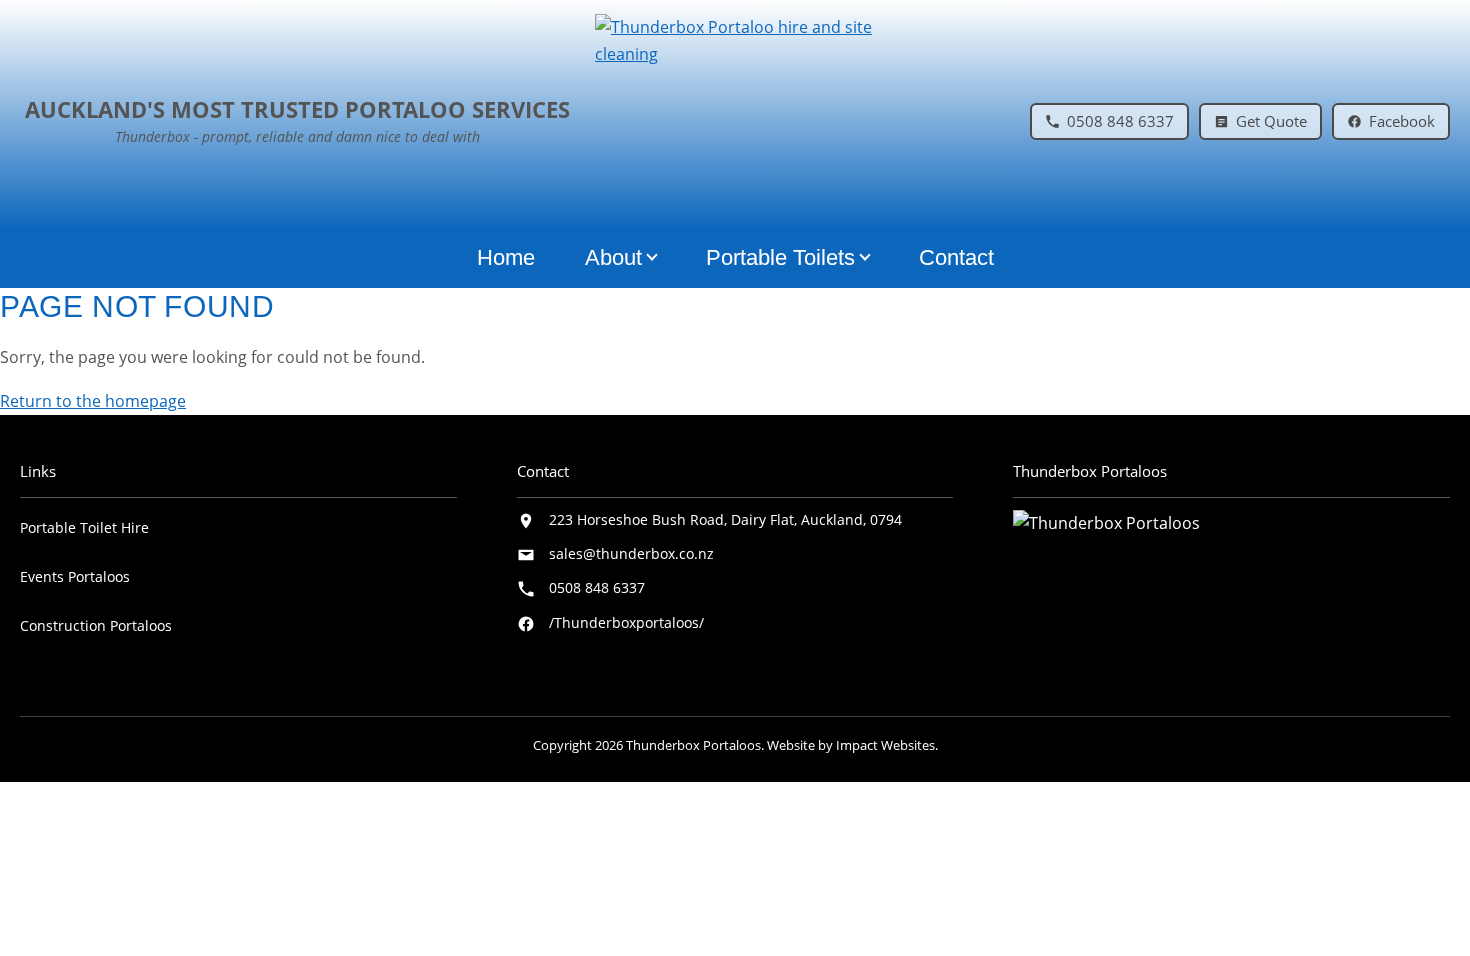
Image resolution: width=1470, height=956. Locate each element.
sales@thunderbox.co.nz (631, 553)
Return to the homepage (93, 401)
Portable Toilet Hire (84, 527)
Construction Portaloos (96, 625)
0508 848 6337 (597, 587)
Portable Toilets (780, 257)
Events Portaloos (75, 576)
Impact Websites (885, 745)
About (613, 257)
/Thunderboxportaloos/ (626, 622)
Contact (956, 257)
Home (506, 257)
